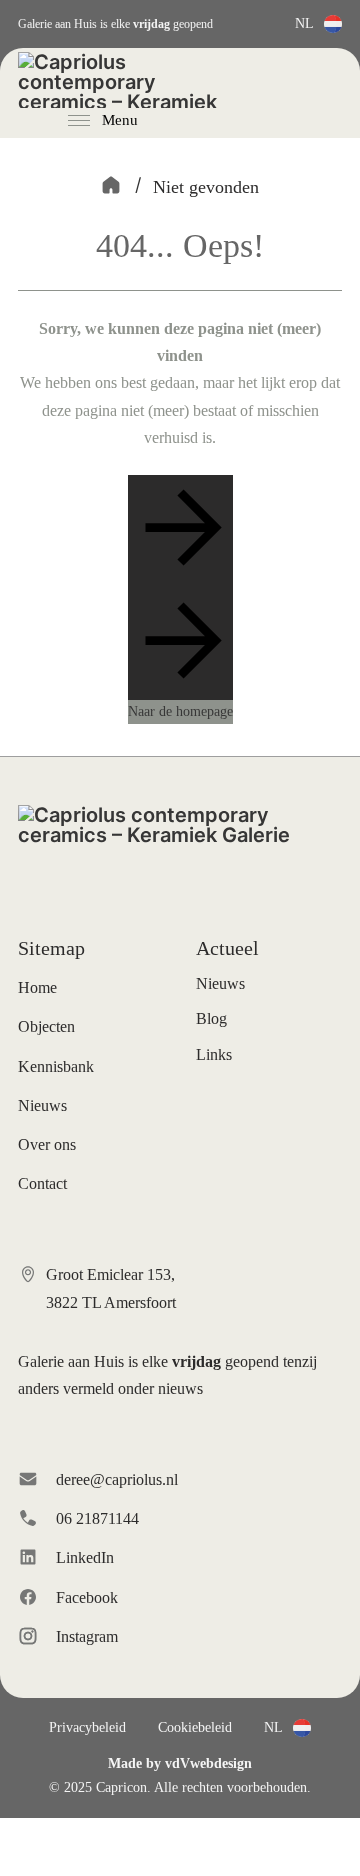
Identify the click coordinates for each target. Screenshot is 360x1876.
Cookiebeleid (195, 1727)
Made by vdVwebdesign (180, 1763)
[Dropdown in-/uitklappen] (333, 24)
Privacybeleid (87, 1727)
